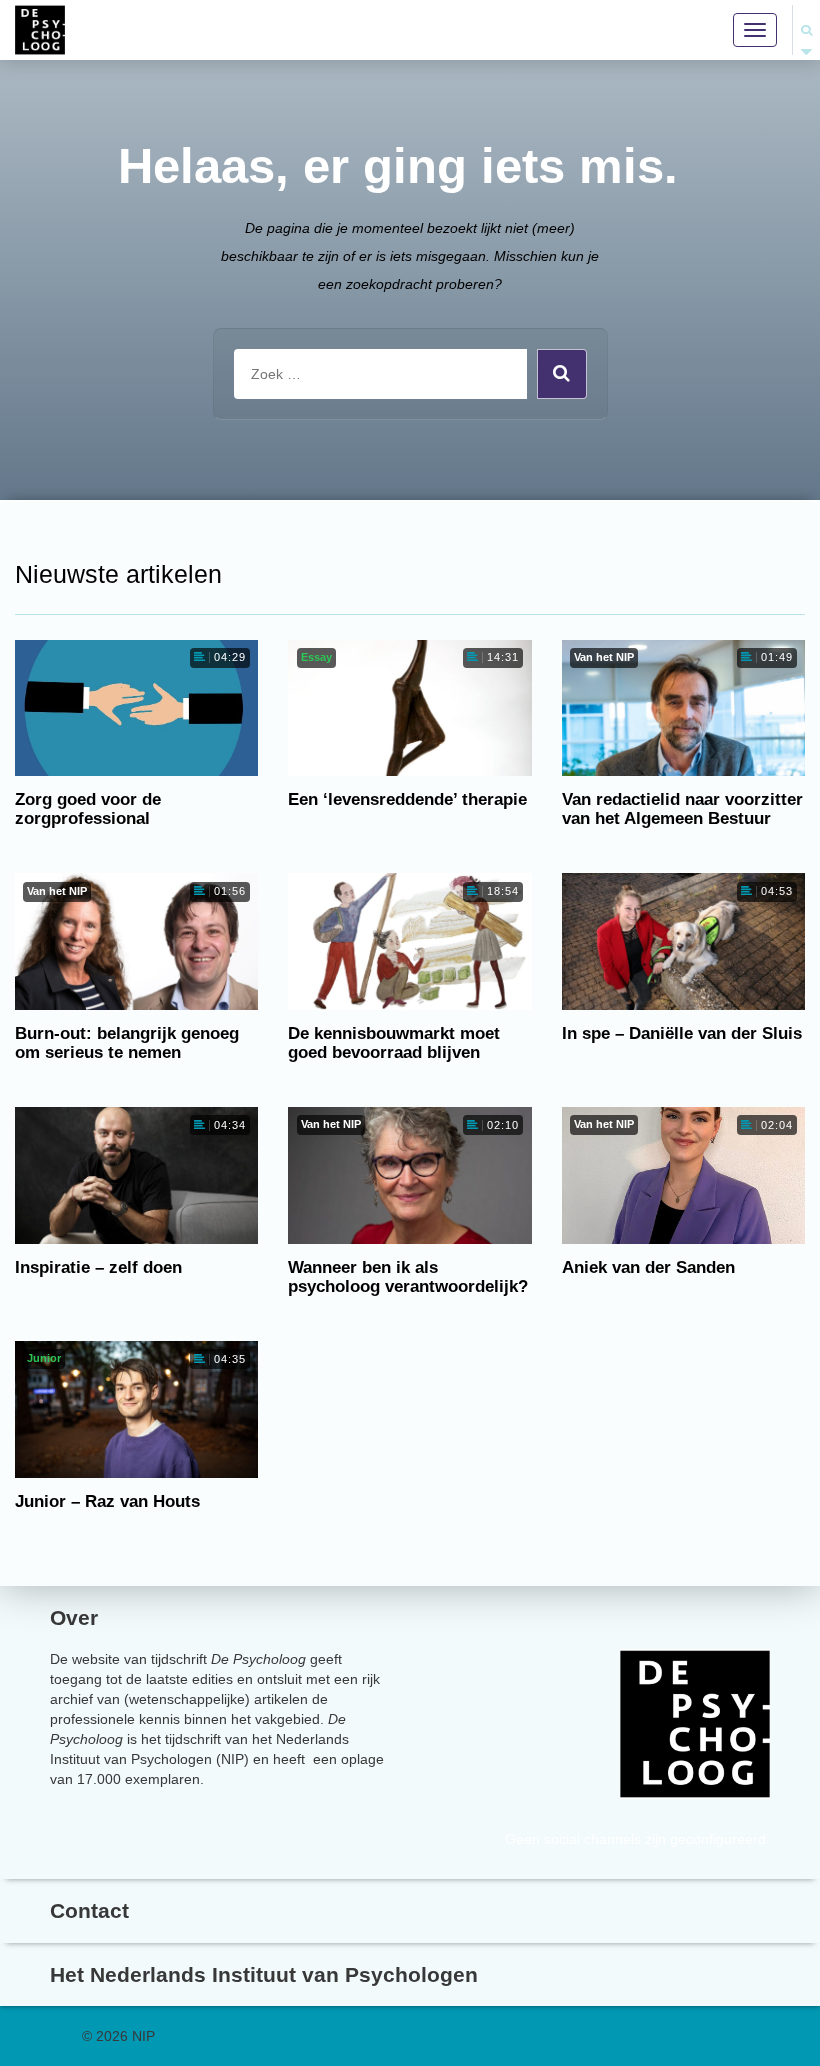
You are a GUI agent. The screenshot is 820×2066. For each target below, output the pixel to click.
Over (74, 1617)
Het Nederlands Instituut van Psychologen (264, 1974)
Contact (89, 1910)
